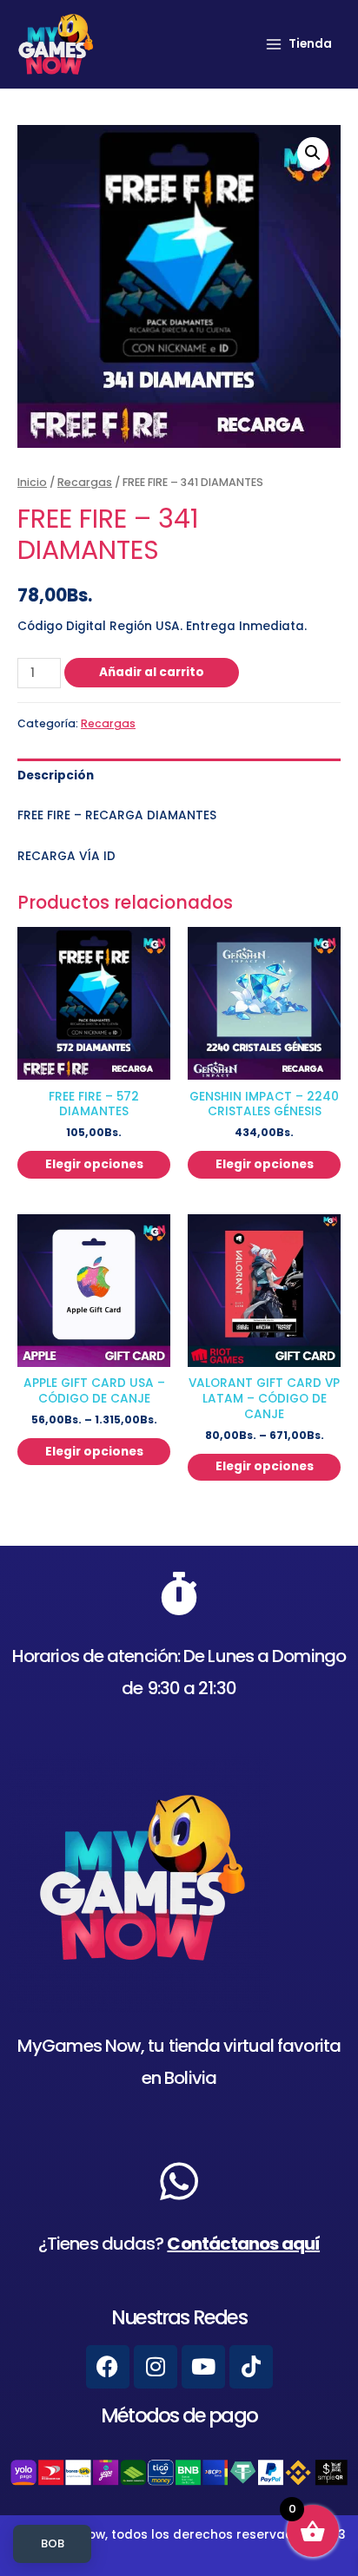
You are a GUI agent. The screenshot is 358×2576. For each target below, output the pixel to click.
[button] (313, 153)
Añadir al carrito (152, 672)
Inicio (32, 482)
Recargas (85, 482)
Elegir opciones (94, 1164)
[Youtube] (203, 2367)
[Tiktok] (251, 2367)
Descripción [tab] (56, 775)
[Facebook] (108, 2367)
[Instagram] (156, 2367)
